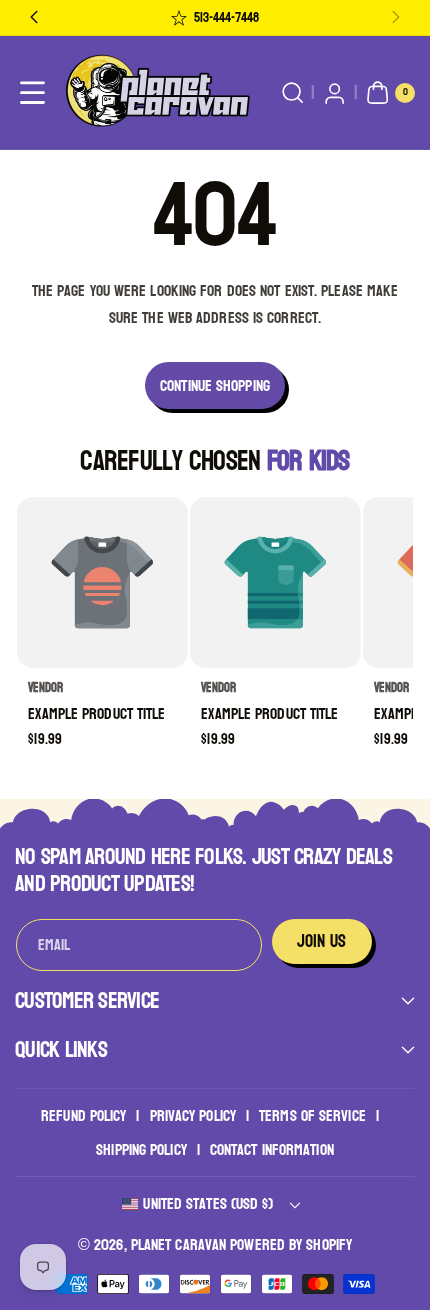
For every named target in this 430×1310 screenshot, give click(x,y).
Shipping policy (141, 1149)
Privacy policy (193, 1115)
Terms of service (312, 1115)
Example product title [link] (97, 714)
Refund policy (83, 1115)
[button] (32, 93)
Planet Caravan (178, 1244)
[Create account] (334, 93)
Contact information (272, 1149)
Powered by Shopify (291, 1244)
